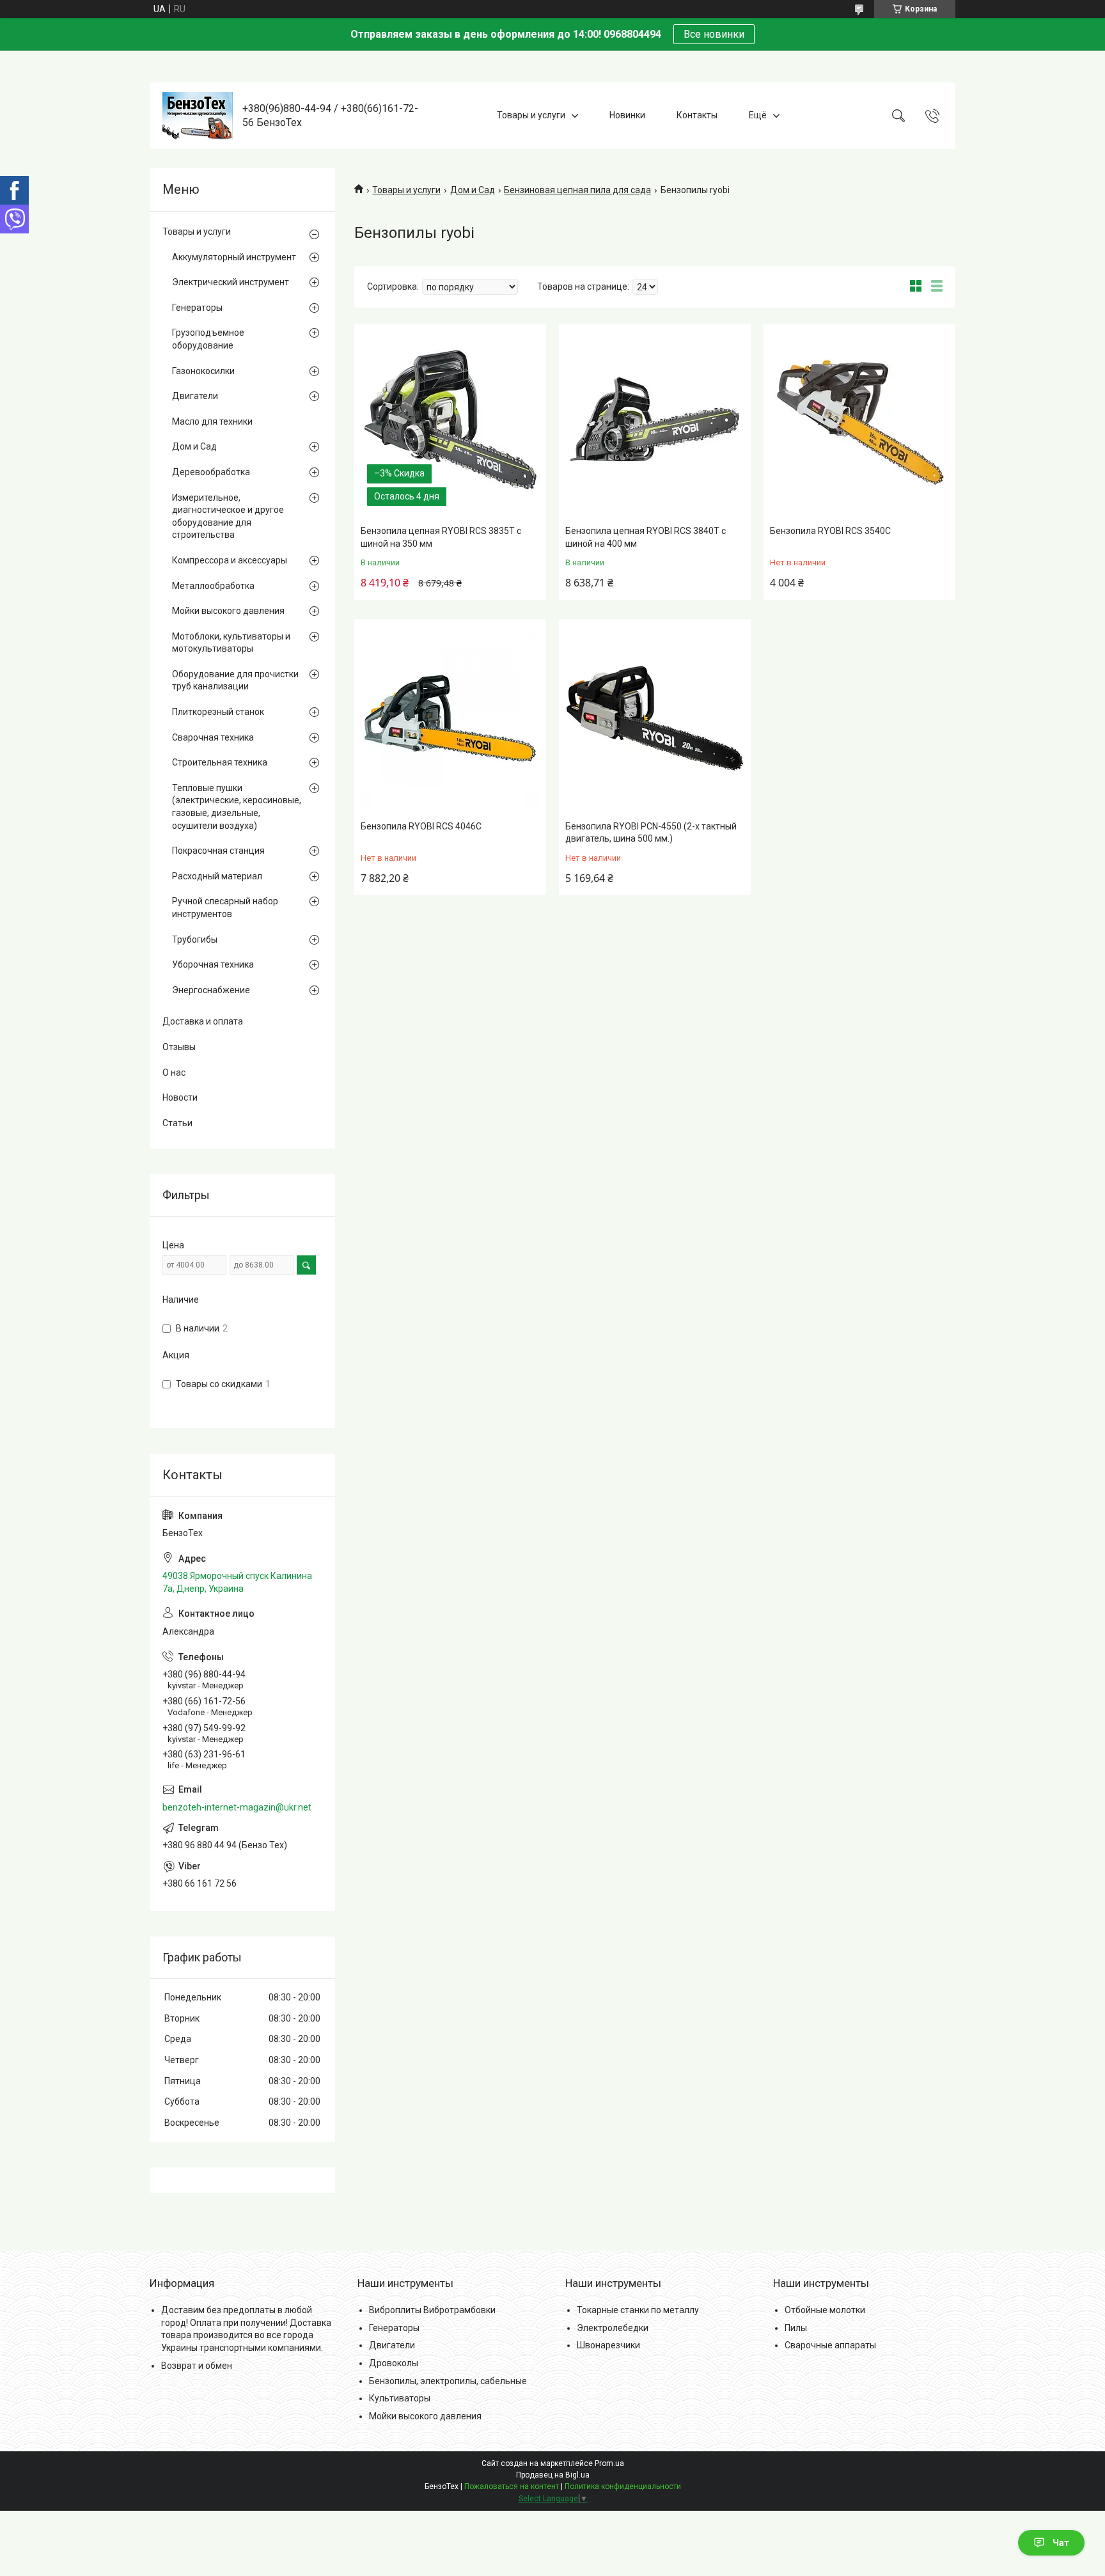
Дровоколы (394, 2363)
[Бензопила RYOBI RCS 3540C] (859, 423)
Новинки (627, 115)
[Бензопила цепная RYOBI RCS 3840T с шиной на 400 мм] (655, 423)
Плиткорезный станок (218, 712)
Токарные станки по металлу (638, 2310)
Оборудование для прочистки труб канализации (235, 680)
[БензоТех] (198, 116)
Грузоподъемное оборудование (208, 339)
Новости (180, 1097)
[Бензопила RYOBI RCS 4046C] (450, 718)
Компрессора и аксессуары (230, 560)
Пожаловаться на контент (512, 2486)
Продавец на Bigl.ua (553, 2475)
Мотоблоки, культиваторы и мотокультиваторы (231, 643)
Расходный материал (217, 876)
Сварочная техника (213, 737)
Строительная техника (220, 762)
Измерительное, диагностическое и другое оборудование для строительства (228, 516)
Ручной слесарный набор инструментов (225, 907)
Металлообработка (213, 586)
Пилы (796, 2328)
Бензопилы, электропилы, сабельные (448, 2381)
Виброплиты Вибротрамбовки (432, 2310)
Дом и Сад (473, 190)
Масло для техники (212, 421)
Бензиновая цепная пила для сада (577, 190)
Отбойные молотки (825, 2310)
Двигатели (195, 396)
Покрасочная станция (218, 851)
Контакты (697, 115)
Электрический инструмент (231, 282)
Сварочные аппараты (830, 2345)
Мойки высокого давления (228, 611)
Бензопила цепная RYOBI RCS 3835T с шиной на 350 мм (441, 537)
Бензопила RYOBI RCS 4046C (421, 826)
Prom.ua (609, 2463)
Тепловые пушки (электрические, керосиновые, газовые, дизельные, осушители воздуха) (237, 807)
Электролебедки (613, 2328)
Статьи (177, 1123)
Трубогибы (195, 939)
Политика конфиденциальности (623, 2486)
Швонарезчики (608, 2345)
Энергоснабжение (211, 990)
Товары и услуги (531, 115)
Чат (1061, 2543)
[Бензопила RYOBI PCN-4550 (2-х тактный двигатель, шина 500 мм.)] (655, 718)
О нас (174, 1072)
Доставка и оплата (203, 1021)
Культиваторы (400, 2398)
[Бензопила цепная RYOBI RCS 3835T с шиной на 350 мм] (450, 423)
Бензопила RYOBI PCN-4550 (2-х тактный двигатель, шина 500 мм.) (651, 833)
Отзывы (179, 1047)
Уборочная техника (213, 964)
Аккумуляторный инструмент (234, 257)
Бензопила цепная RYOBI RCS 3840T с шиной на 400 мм (646, 537)
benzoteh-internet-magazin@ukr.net (237, 1807)
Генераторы (197, 308)
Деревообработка (211, 472)
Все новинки (714, 34)
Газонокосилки (203, 371)
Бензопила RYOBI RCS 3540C (830, 531)
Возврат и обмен (197, 2366)
